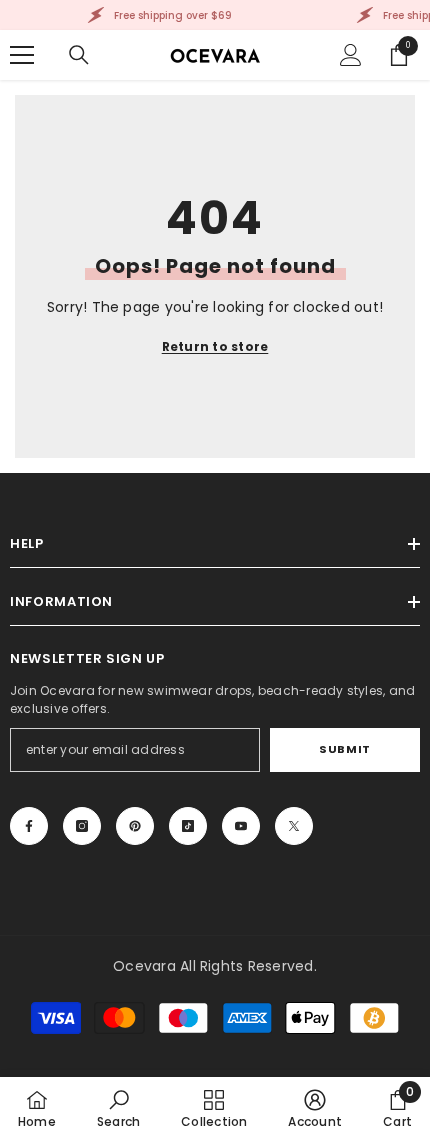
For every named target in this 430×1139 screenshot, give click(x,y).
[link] (118, 1108)
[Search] (79, 55)
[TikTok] (188, 826)
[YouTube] (241, 826)
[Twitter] (294, 826)
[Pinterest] (135, 826)
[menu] (22, 55)
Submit (344, 749)
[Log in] (351, 55)
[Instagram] (82, 826)
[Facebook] (29, 826)
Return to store (215, 346)
